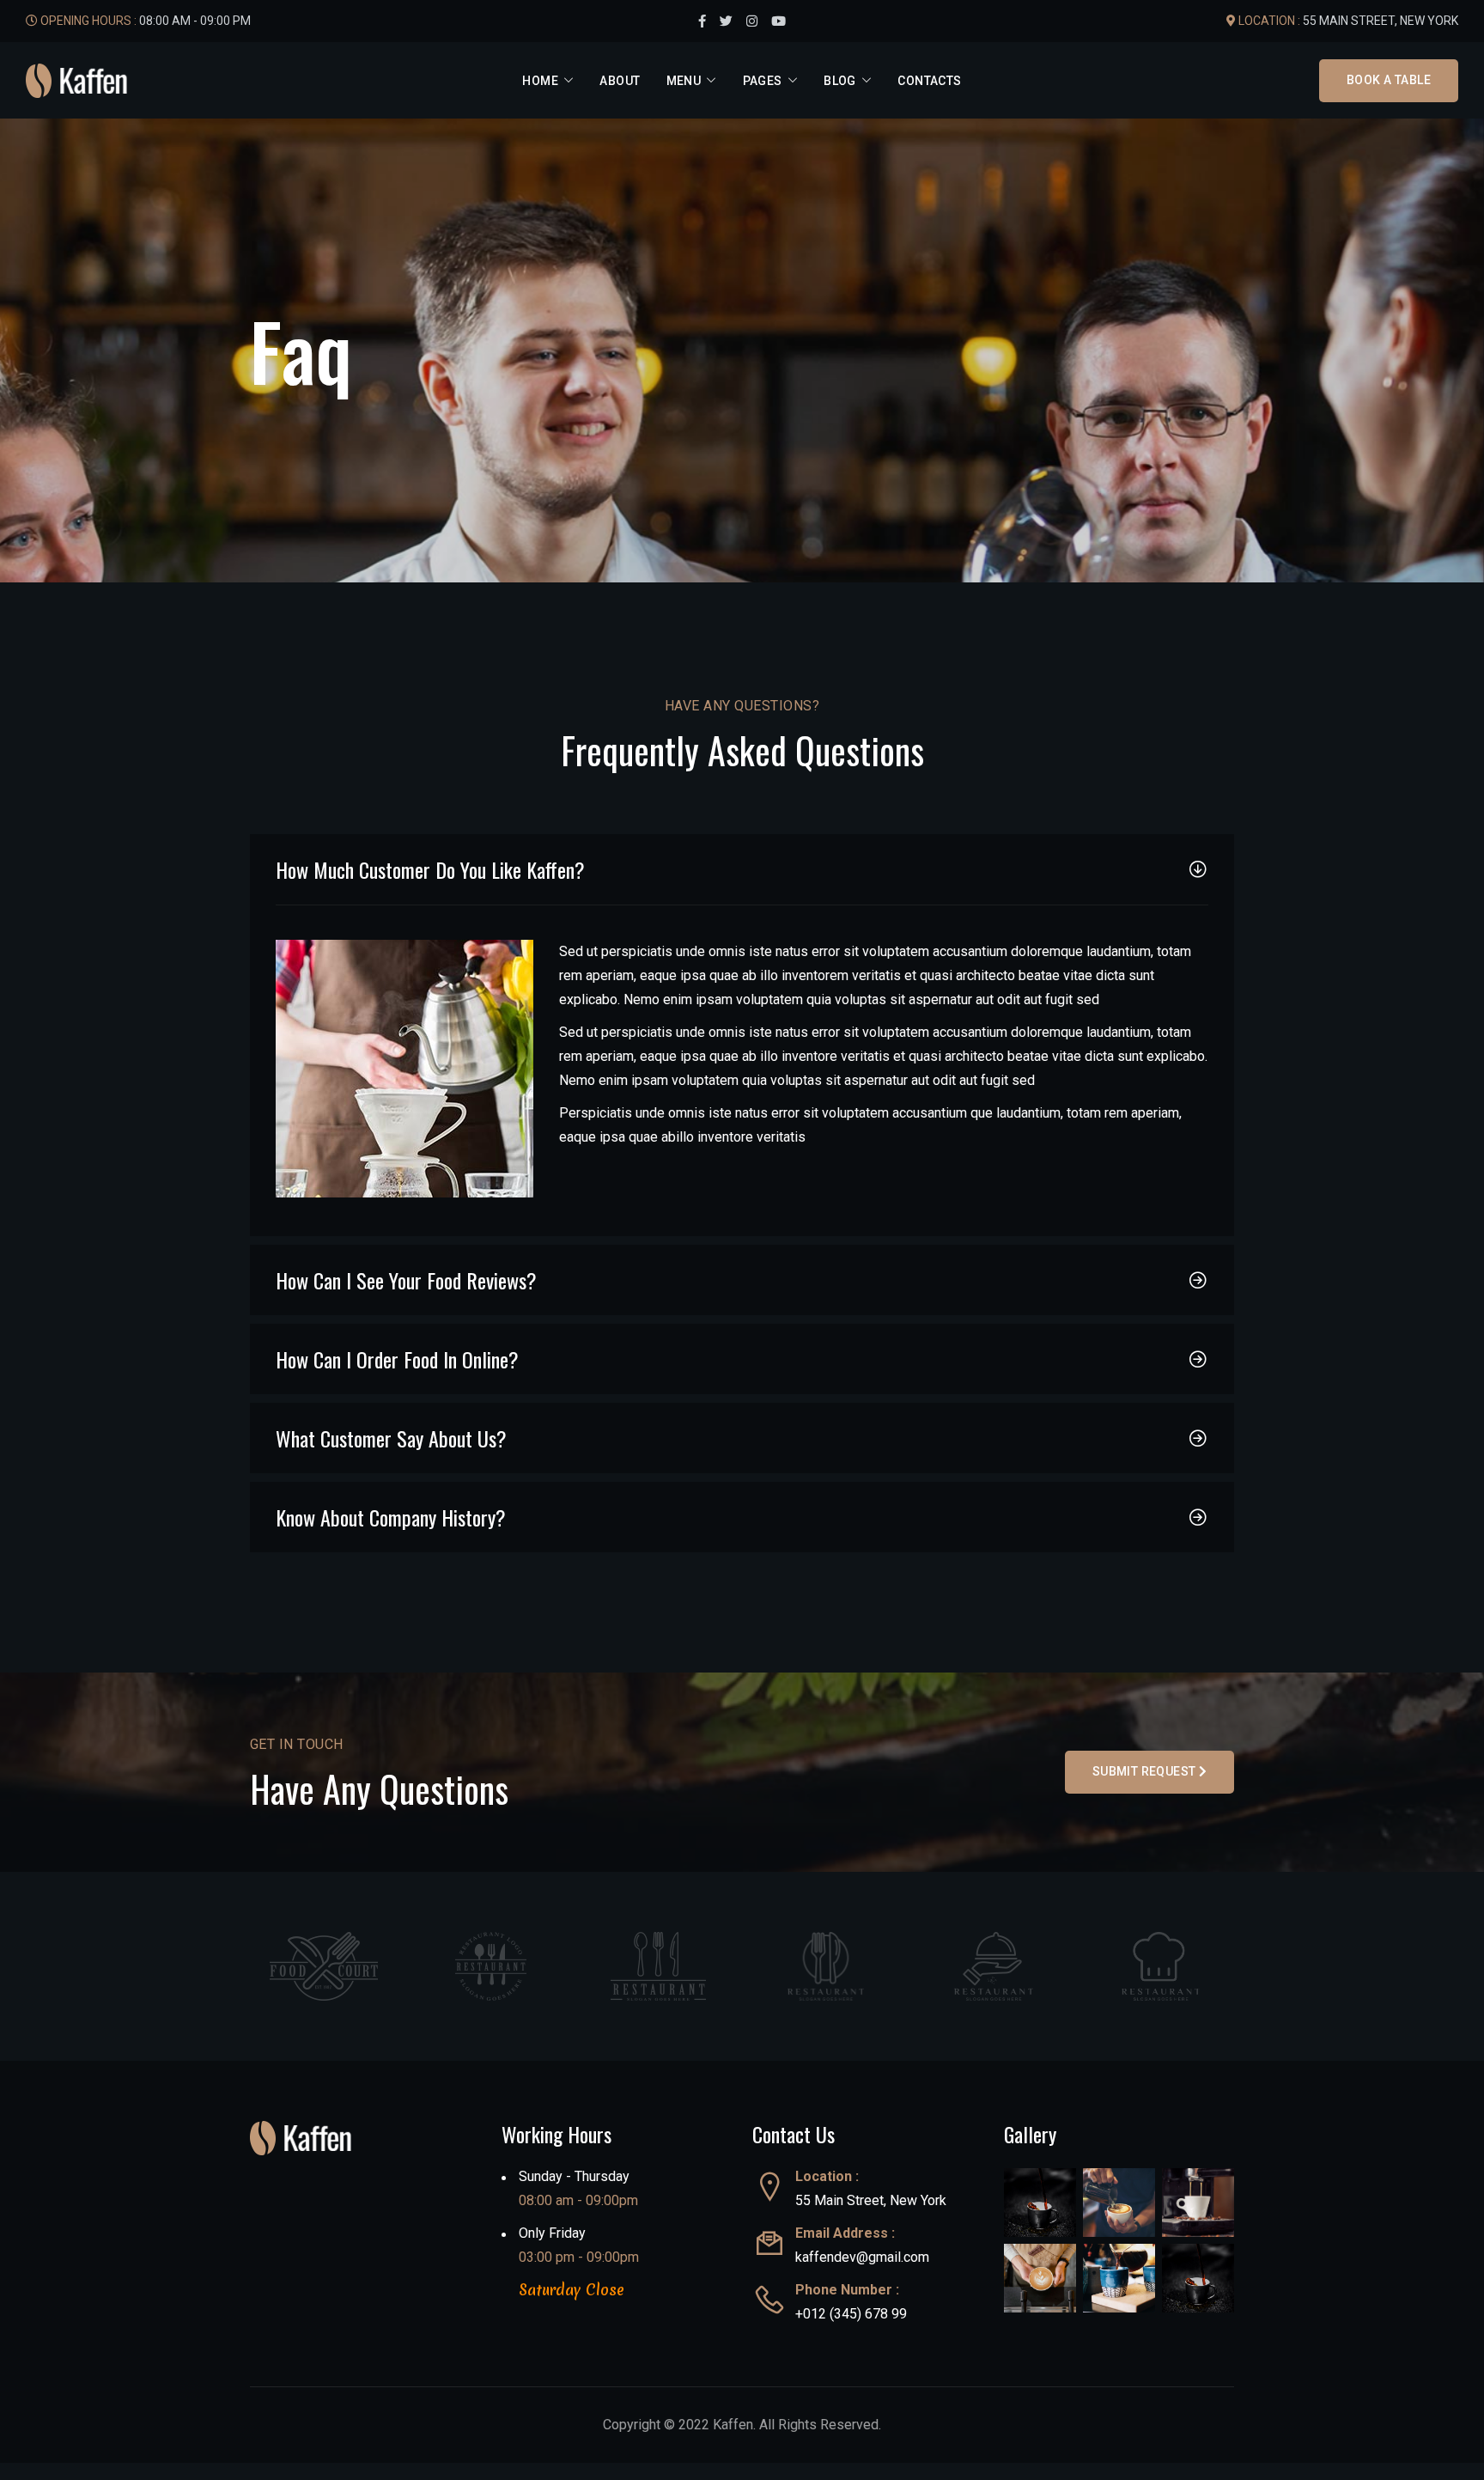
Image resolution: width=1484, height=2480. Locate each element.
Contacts (929, 81)
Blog (840, 81)
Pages (763, 81)
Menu (684, 81)
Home (540, 81)
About (620, 81)
